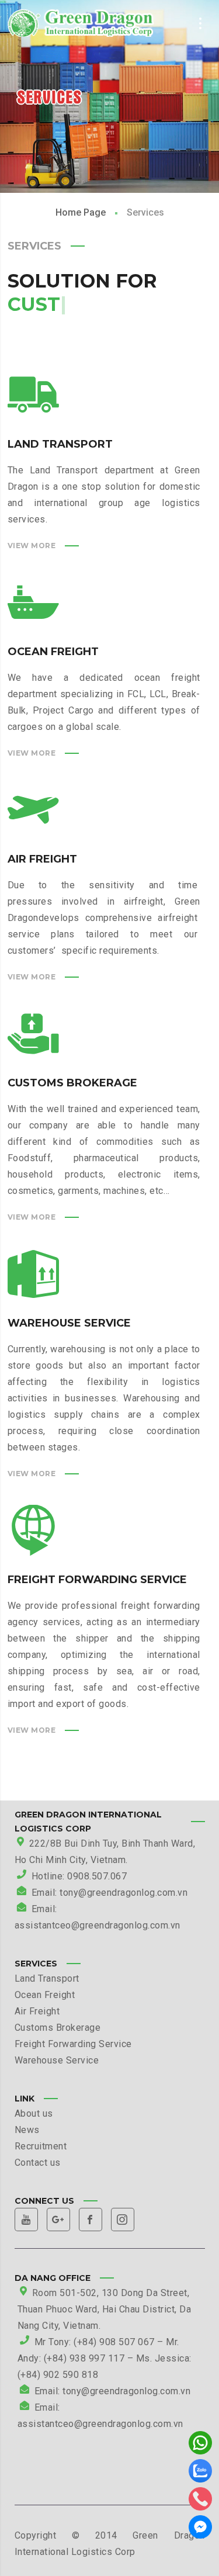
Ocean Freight (45, 1995)
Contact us (38, 2163)
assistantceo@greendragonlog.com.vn (100, 2424)
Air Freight (37, 2011)
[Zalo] (200, 2474)
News (27, 2130)
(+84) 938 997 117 (84, 2358)
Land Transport (47, 1978)
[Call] (200, 2502)
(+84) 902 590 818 (58, 2375)
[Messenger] (200, 2530)
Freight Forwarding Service (73, 2044)
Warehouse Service (57, 2060)
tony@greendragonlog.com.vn (126, 2391)
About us (34, 2113)
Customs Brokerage (58, 2028)
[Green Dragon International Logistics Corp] (81, 23)
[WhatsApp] (200, 2446)
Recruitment (41, 2146)
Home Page (81, 212)
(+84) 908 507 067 (114, 2342)
